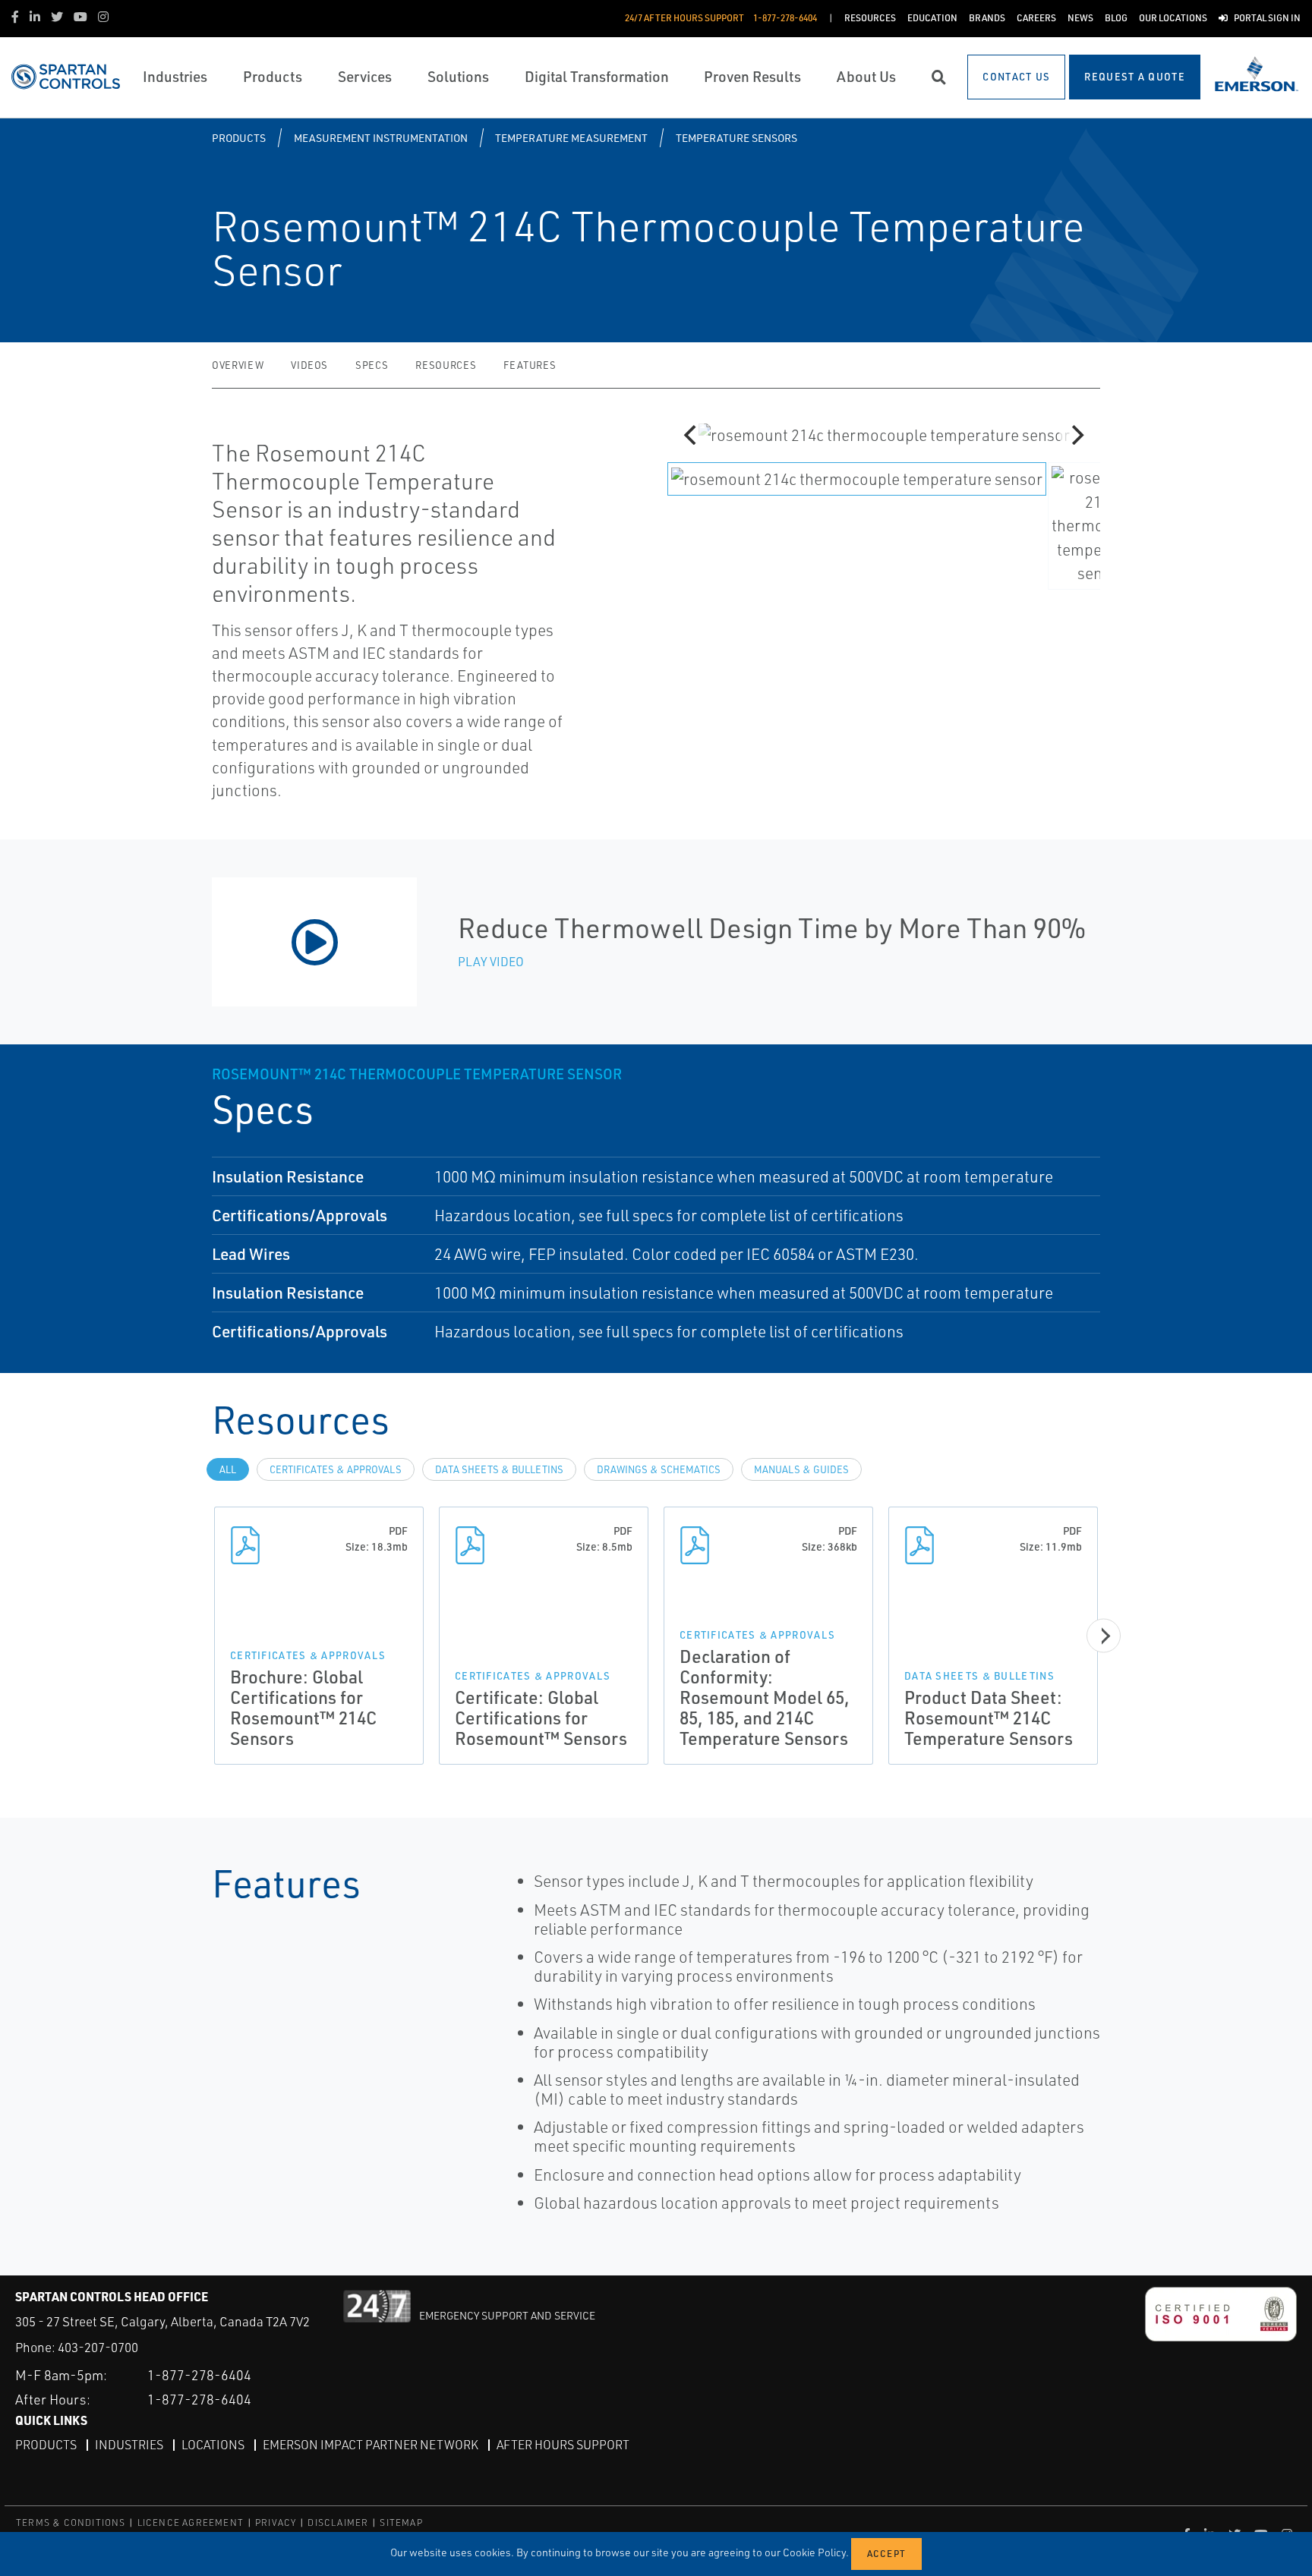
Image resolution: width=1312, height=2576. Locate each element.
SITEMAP (401, 2522)
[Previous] (692, 435)
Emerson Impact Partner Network (371, 2445)
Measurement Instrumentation (381, 138)
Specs (372, 365)
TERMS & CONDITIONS (71, 2522)
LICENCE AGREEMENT (191, 2522)
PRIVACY (276, 2522)
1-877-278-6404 (199, 2375)
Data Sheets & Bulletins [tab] (499, 1469)
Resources (446, 365)
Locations (213, 2445)
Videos (309, 365)
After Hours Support (563, 2445)
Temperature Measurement (571, 138)
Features (530, 365)
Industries (129, 2445)
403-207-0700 (98, 2347)
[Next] (1076, 435)
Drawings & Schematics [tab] (659, 1469)
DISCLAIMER (338, 2522)
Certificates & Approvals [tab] (336, 1469)
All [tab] (228, 1469)
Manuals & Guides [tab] (801, 1469)
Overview (238, 365)
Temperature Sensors (736, 138)
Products (239, 138)
